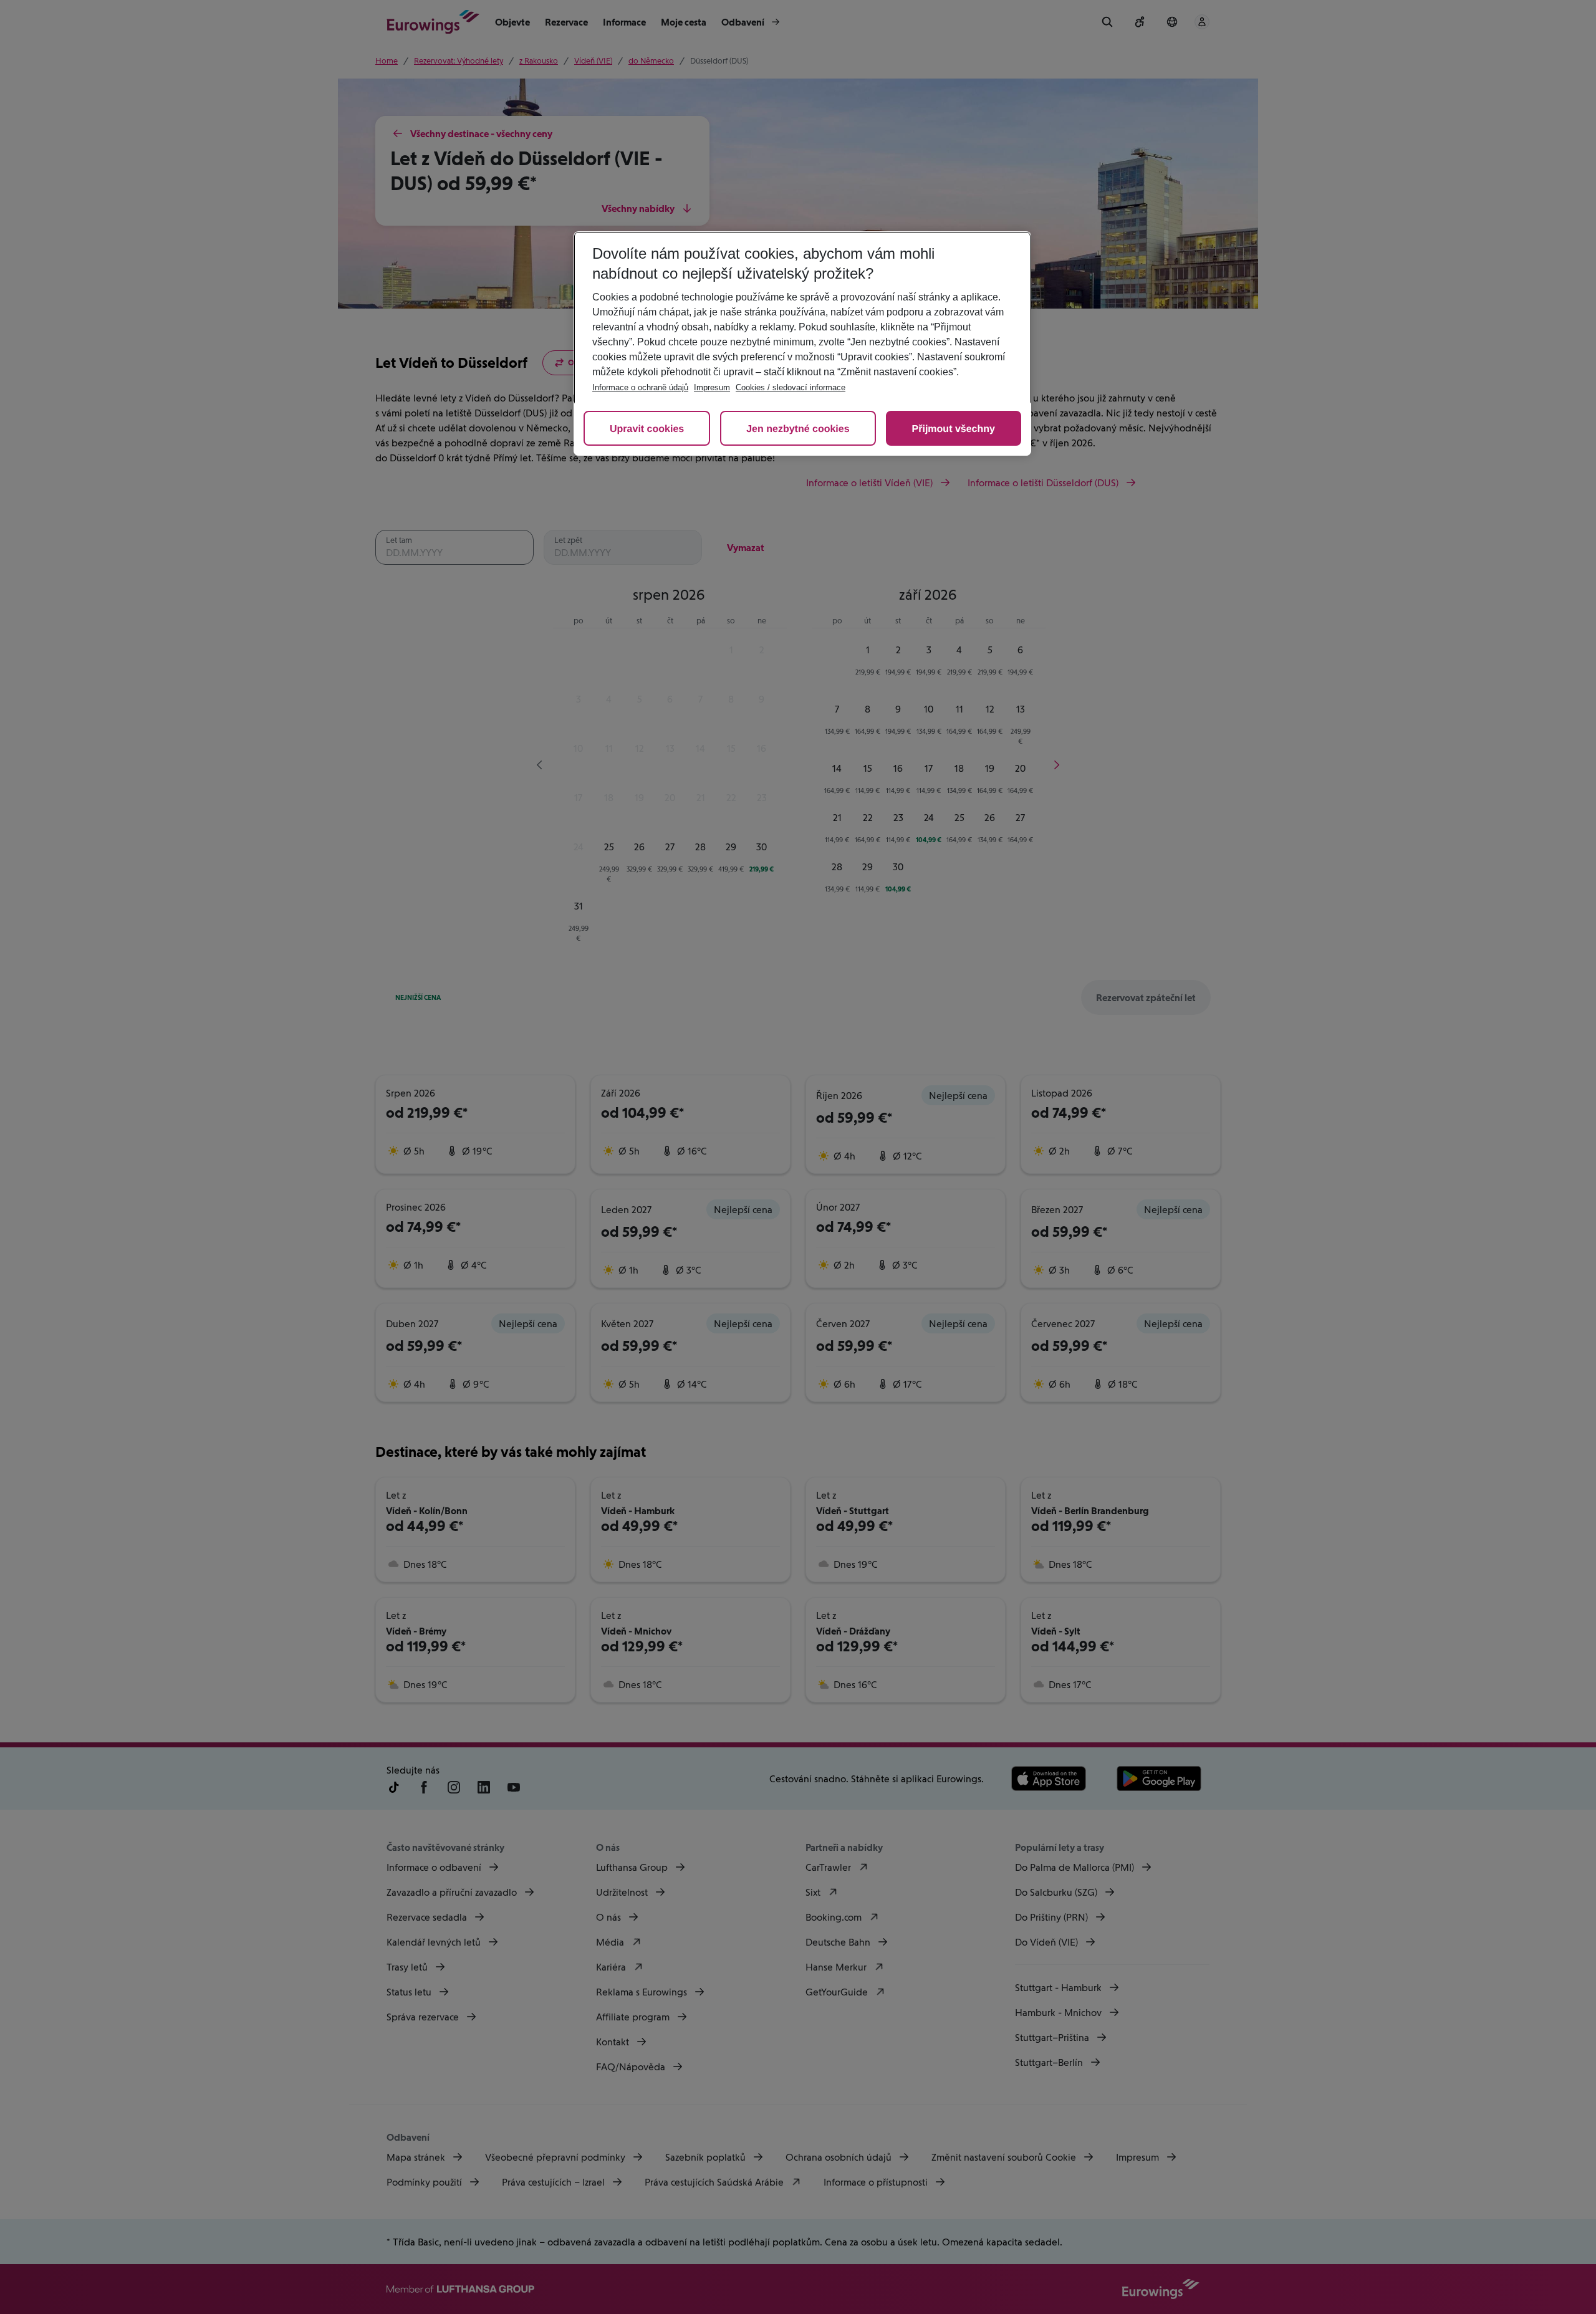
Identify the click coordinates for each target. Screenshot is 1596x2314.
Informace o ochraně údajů (640, 387)
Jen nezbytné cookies (798, 429)
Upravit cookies (647, 429)
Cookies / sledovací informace (791, 387)
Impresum (712, 387)
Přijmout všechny (954, 429)
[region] (802, 343)
